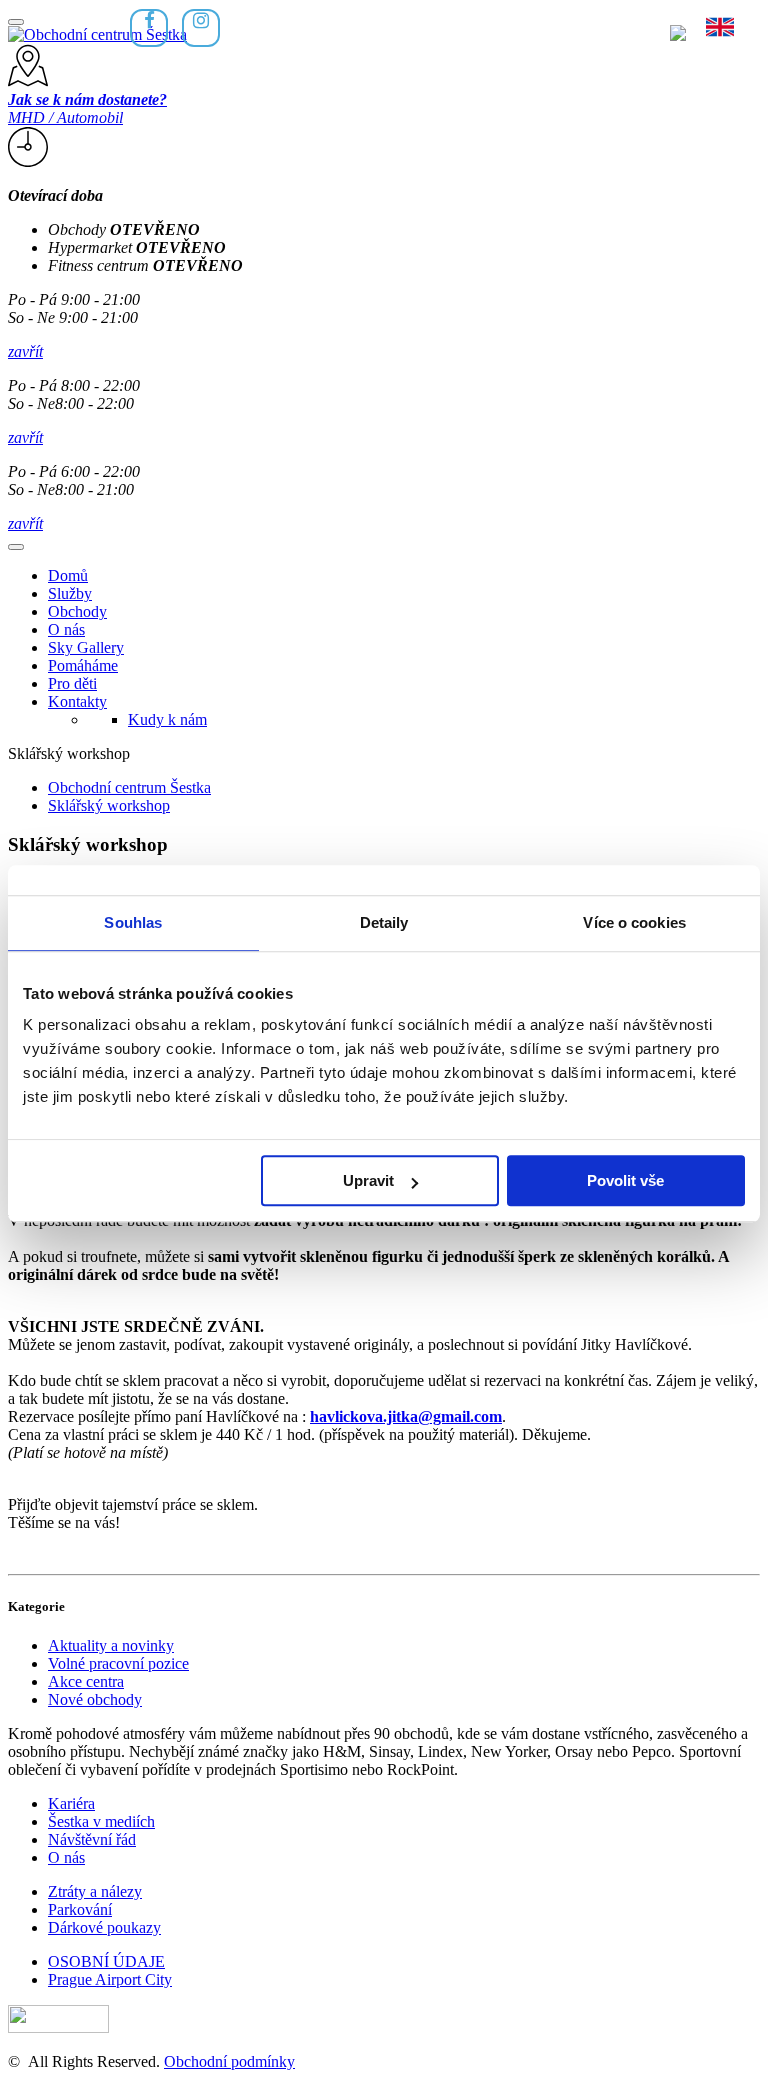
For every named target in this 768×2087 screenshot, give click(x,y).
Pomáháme (83, 665)
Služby (70, 593)
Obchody (124, 229)
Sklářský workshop (109, 805)
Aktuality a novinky (111, 1645)
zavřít (25, 351)
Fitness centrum (145, 265)
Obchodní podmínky (229, 2061)
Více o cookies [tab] (634, 922)
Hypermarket (137, 247)
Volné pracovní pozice (118, 1663)
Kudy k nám (167, 719)
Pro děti (72, 683)
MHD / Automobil (87, 108)
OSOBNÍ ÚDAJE (106, 1961)
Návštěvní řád (92, 1839)
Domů (68, 575)
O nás (66, 629)
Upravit (368, 1180)
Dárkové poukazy (104, 1927)
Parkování (80, 1909)
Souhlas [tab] (133, 922)
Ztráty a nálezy (95, 1891)
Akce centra (86, 1681)
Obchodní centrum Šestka (129, 787)
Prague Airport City (110, 1979)
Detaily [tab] (384, 922)
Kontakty (77, 701)
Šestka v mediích (101, 1821)
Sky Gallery (86, 647)
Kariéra (71, 1803)
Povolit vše (625, 1180)
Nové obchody (95, 1699)
